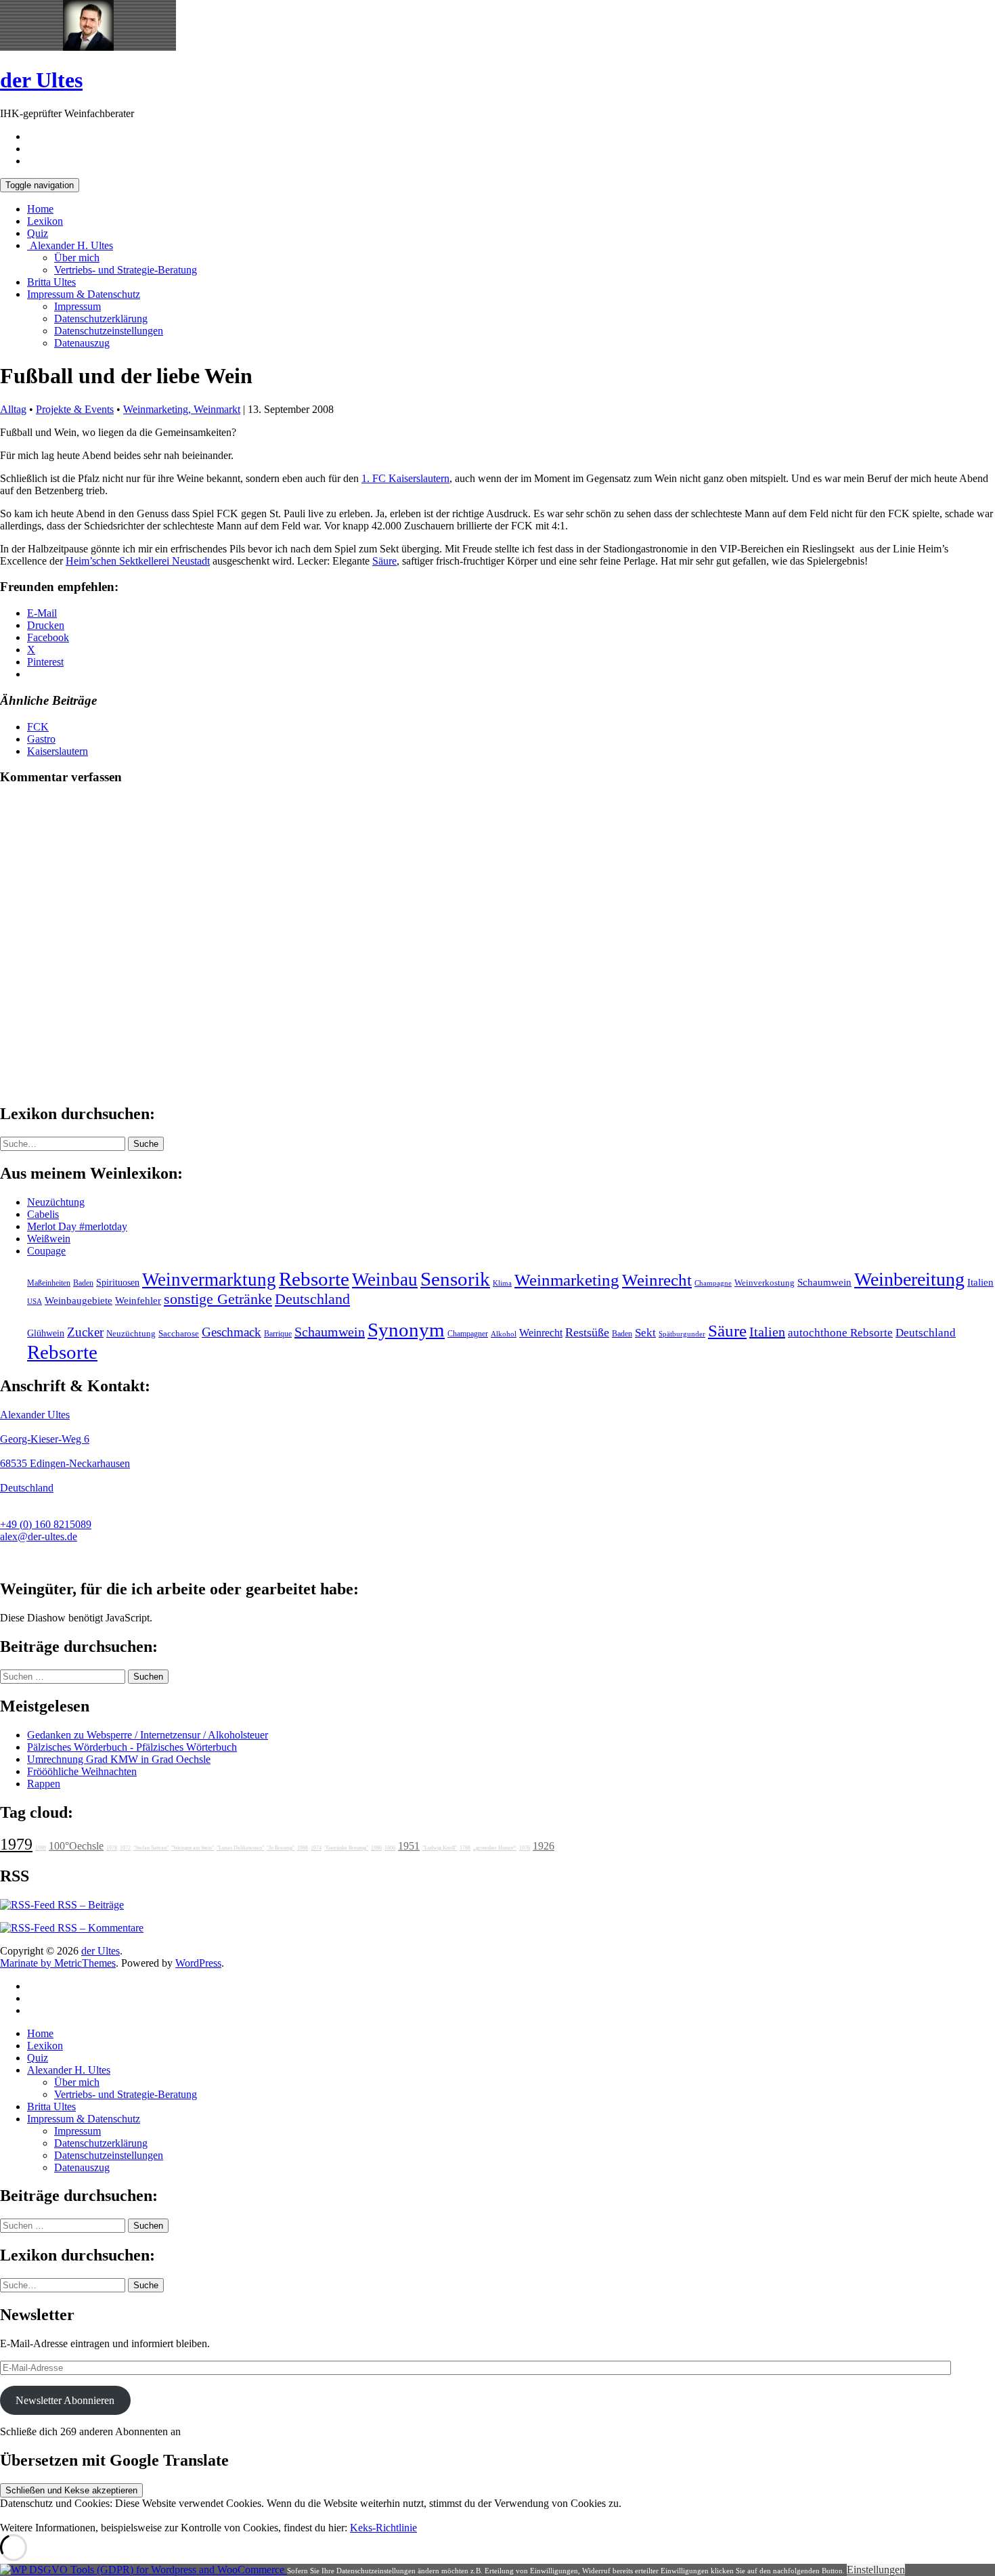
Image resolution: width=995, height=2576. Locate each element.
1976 (525, 1848)
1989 (41, 1848)
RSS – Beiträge (89, 1905)
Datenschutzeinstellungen (109, 331)
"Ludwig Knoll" (440, 1848)
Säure (384, 561)
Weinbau (385, 1280)
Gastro (41, 739)
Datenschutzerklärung (101, 319)
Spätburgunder (682, 1334)
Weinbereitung (909, 1279)
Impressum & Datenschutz (84, 294)
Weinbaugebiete (79, 1301)
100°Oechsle (76, 1846)
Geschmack (231, 1332)
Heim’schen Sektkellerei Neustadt (138, 561)
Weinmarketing (567, 1280)
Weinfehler (138, 1301)
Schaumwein (824, 1282)
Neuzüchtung (56, 1202)
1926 (544, 1846)
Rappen (44, 1784)
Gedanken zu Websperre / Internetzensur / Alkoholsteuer (148, 1735)
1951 (409, 1846)
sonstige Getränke (218, 1299)
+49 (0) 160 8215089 (46, 1524)
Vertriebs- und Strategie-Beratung (126, 270)
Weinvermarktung (209, 1280)
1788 (465, 1848)
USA (35, 1302)
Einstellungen (876, 2570)
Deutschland (312, 1299)
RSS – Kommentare (99, 1928)
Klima (502, 1283)
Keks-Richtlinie (383, 2528)
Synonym (406, 1330)
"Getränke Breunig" (346, 1848)
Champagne (713, 1283)
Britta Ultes (51, 282)
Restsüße (587, 1332)
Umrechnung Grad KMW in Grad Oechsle (119, 1759)
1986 (376, 1848)
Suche (146, 1144)
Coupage (46, 1251)
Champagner (468, 1334)
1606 (390, 1848)
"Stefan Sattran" (151, 1848)
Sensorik (455, 1279)
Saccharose (179, 1334)
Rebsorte (314, 1279)
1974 (316, 1848)
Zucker (85, 1332)
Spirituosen (118, 1283)
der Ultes (41, 80)
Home (40, 209)
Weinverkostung (765, 1283)
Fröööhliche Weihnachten (82, 1771)
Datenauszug (82, 343)
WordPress (198, 1963)
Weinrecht (657, 1280)
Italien (980, 1282)
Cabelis (43, 1214)
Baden (83, 1283)
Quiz (38, 233)
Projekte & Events (75, 409)
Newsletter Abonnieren (65, 2400)
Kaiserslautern (58, 751)
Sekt (645, 1333)
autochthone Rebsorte (840, 1333)
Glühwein (46, 1333)
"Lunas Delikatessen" (240, 1848)
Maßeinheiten (49, 1283)
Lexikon (45, 221)
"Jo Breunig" (281, 1848)
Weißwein (49, 1239)
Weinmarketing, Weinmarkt (182, 409)
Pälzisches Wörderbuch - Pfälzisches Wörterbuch (132, 1747)
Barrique (278, 1334)
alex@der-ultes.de (39, 1536)
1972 (125, 1848)
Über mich (77, 258)
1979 (16, 1844)
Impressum (78, 306)
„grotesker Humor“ (495, 1848)
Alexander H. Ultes (70, 245)
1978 (112, 1848)
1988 (303, 1848)
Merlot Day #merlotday (77, 1226)
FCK (38, 727)
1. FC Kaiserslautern (405, 478)
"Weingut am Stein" (193, 1848)
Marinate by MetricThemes (58, 1963)
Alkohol (504, 1334)
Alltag (13, 409)
